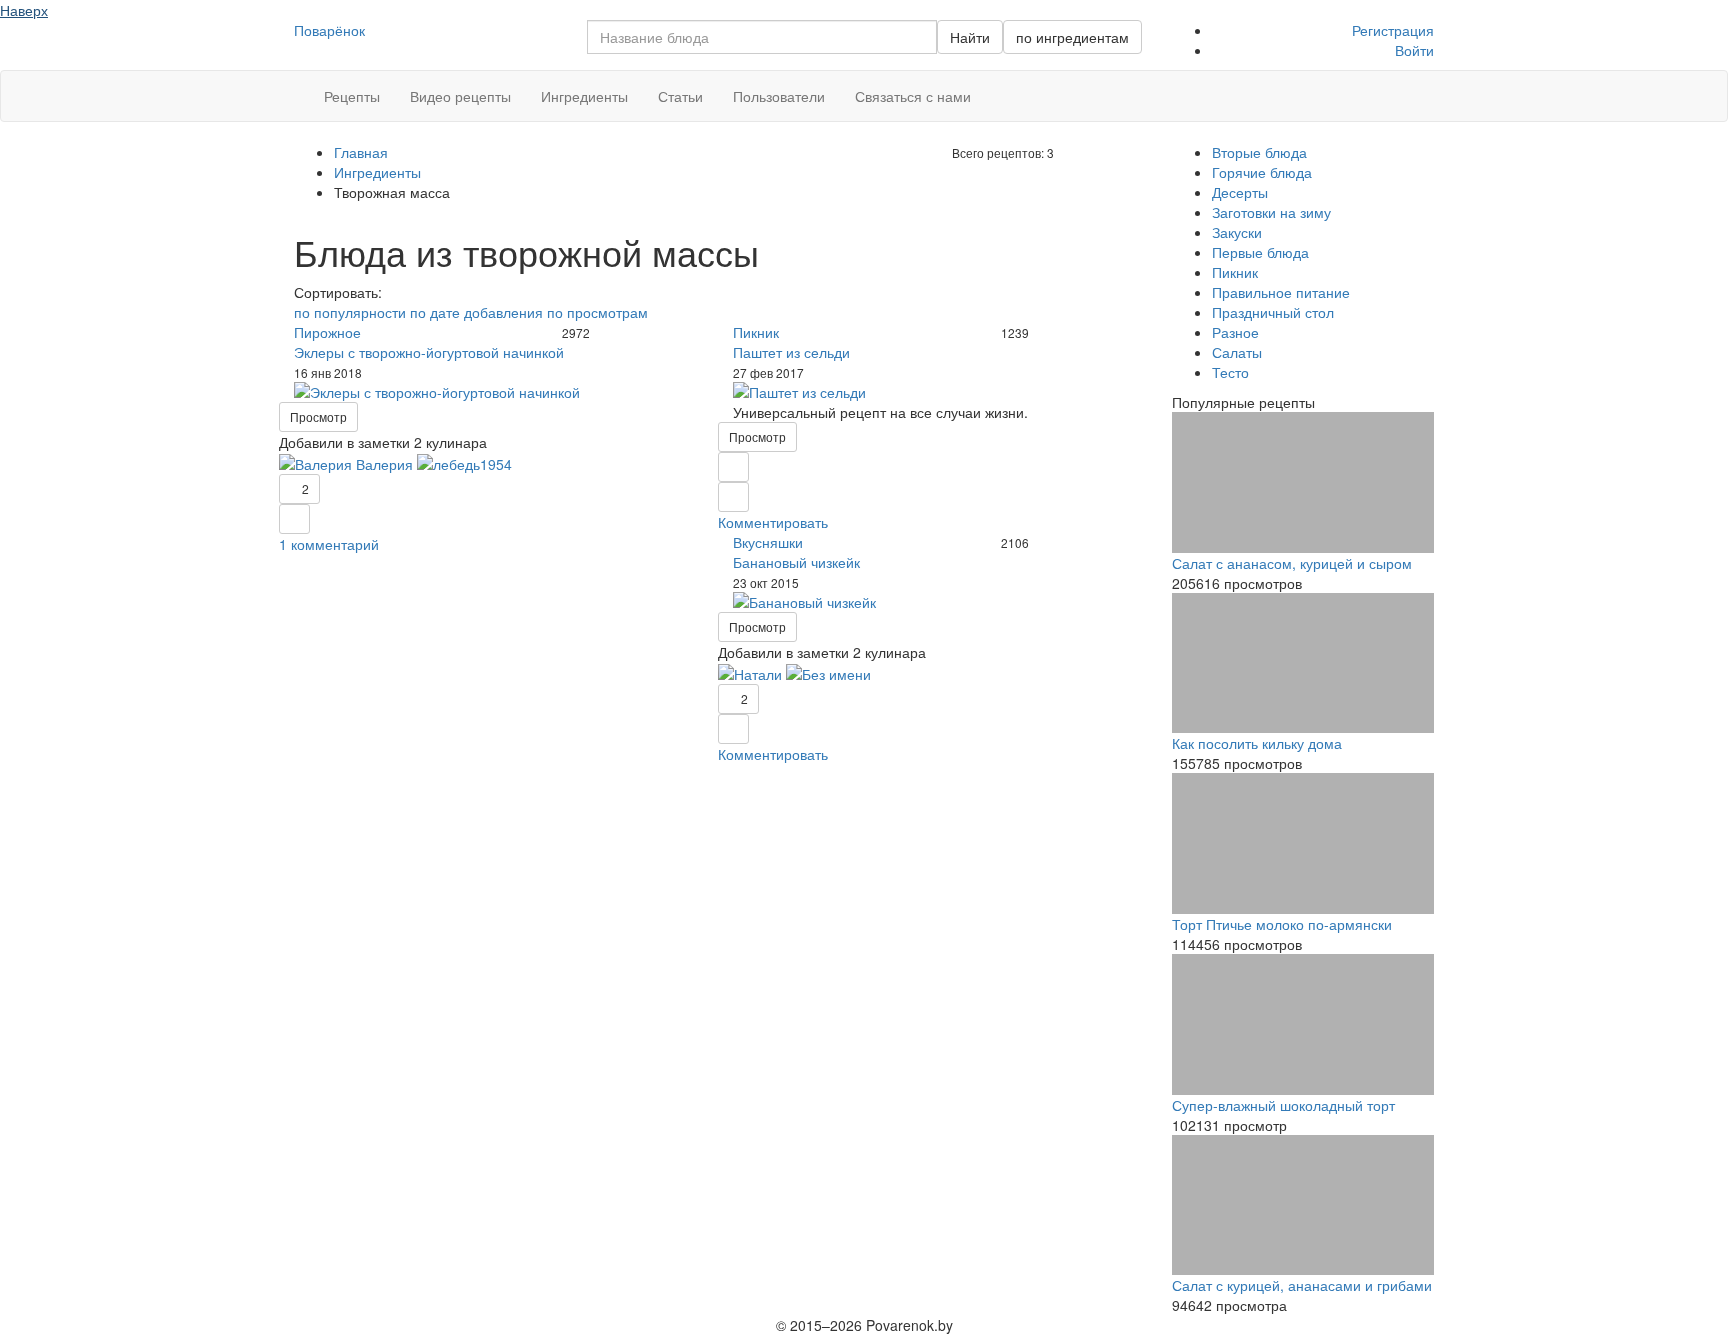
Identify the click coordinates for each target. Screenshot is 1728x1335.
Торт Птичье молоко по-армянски (1282, 924)
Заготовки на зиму (1271, 212)
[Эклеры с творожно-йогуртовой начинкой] (498, 392)
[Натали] (750, 672)
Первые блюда (1260, 252)
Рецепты (352, 96)
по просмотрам (597, 312)
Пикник (756, 332)
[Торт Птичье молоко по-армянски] (1303, 843)
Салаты (1237, 352)
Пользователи (779, 96)
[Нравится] (294, 519)
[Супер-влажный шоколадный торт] (1303, 1024)
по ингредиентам (1072, 37)
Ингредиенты (584, 96)
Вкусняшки (768, 542)
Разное (1235, 332)
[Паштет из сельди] (937, 392)
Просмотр (318, 416)
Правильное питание (1281, 292)
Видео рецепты (460, 96)
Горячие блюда (1262, 172)
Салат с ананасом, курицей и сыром (1292, 563)
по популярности (350, 312)
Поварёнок (329, 30)
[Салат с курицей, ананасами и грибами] (1303, 1205)
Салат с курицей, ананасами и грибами (1302, 1285)
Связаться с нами (913, 96)
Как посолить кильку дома (1257, 743)
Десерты (1240, 192)
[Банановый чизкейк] (937, 602)
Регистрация (1393, 30)
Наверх (24, 10)
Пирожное (327, 332)
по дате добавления (476, 312)
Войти (1414, 50)
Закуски (1237, 232)
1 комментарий (329, 544)
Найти (970, 37)
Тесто (1230, 372)
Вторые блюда (1259, 152)
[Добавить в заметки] (733, 467)
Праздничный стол (1273, 312)
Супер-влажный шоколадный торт (1283, 1105)
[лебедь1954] (464, 462)
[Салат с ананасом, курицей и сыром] (1303, 482)
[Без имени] (828, 672)
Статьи (680, 96)
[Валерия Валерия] (346, 462)
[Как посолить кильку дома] (1303, 663)
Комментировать (773, 522)
